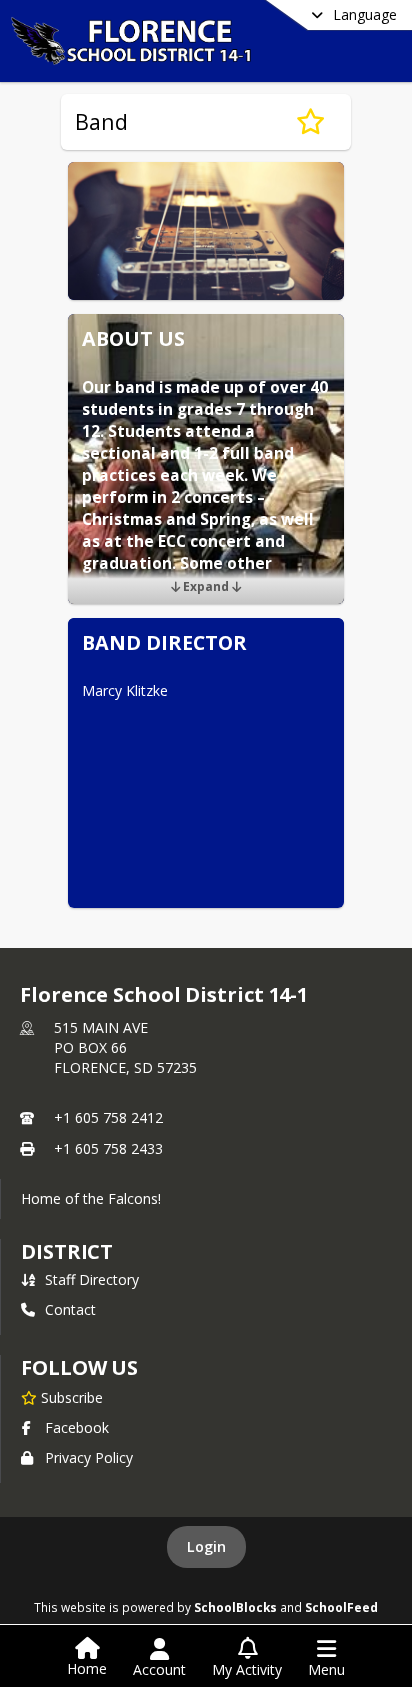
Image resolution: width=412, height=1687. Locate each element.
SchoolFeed (341, 1607)
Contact (70, 1309)
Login (206, 1546)
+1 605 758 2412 (108, 1117)
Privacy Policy (89, 1457)
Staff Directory (92, 1279)
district (67, 1251)
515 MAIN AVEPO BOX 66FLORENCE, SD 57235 (125, 1047)
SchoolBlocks (235, 1607)
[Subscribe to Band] (310, 122)
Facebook (77, 1427)
